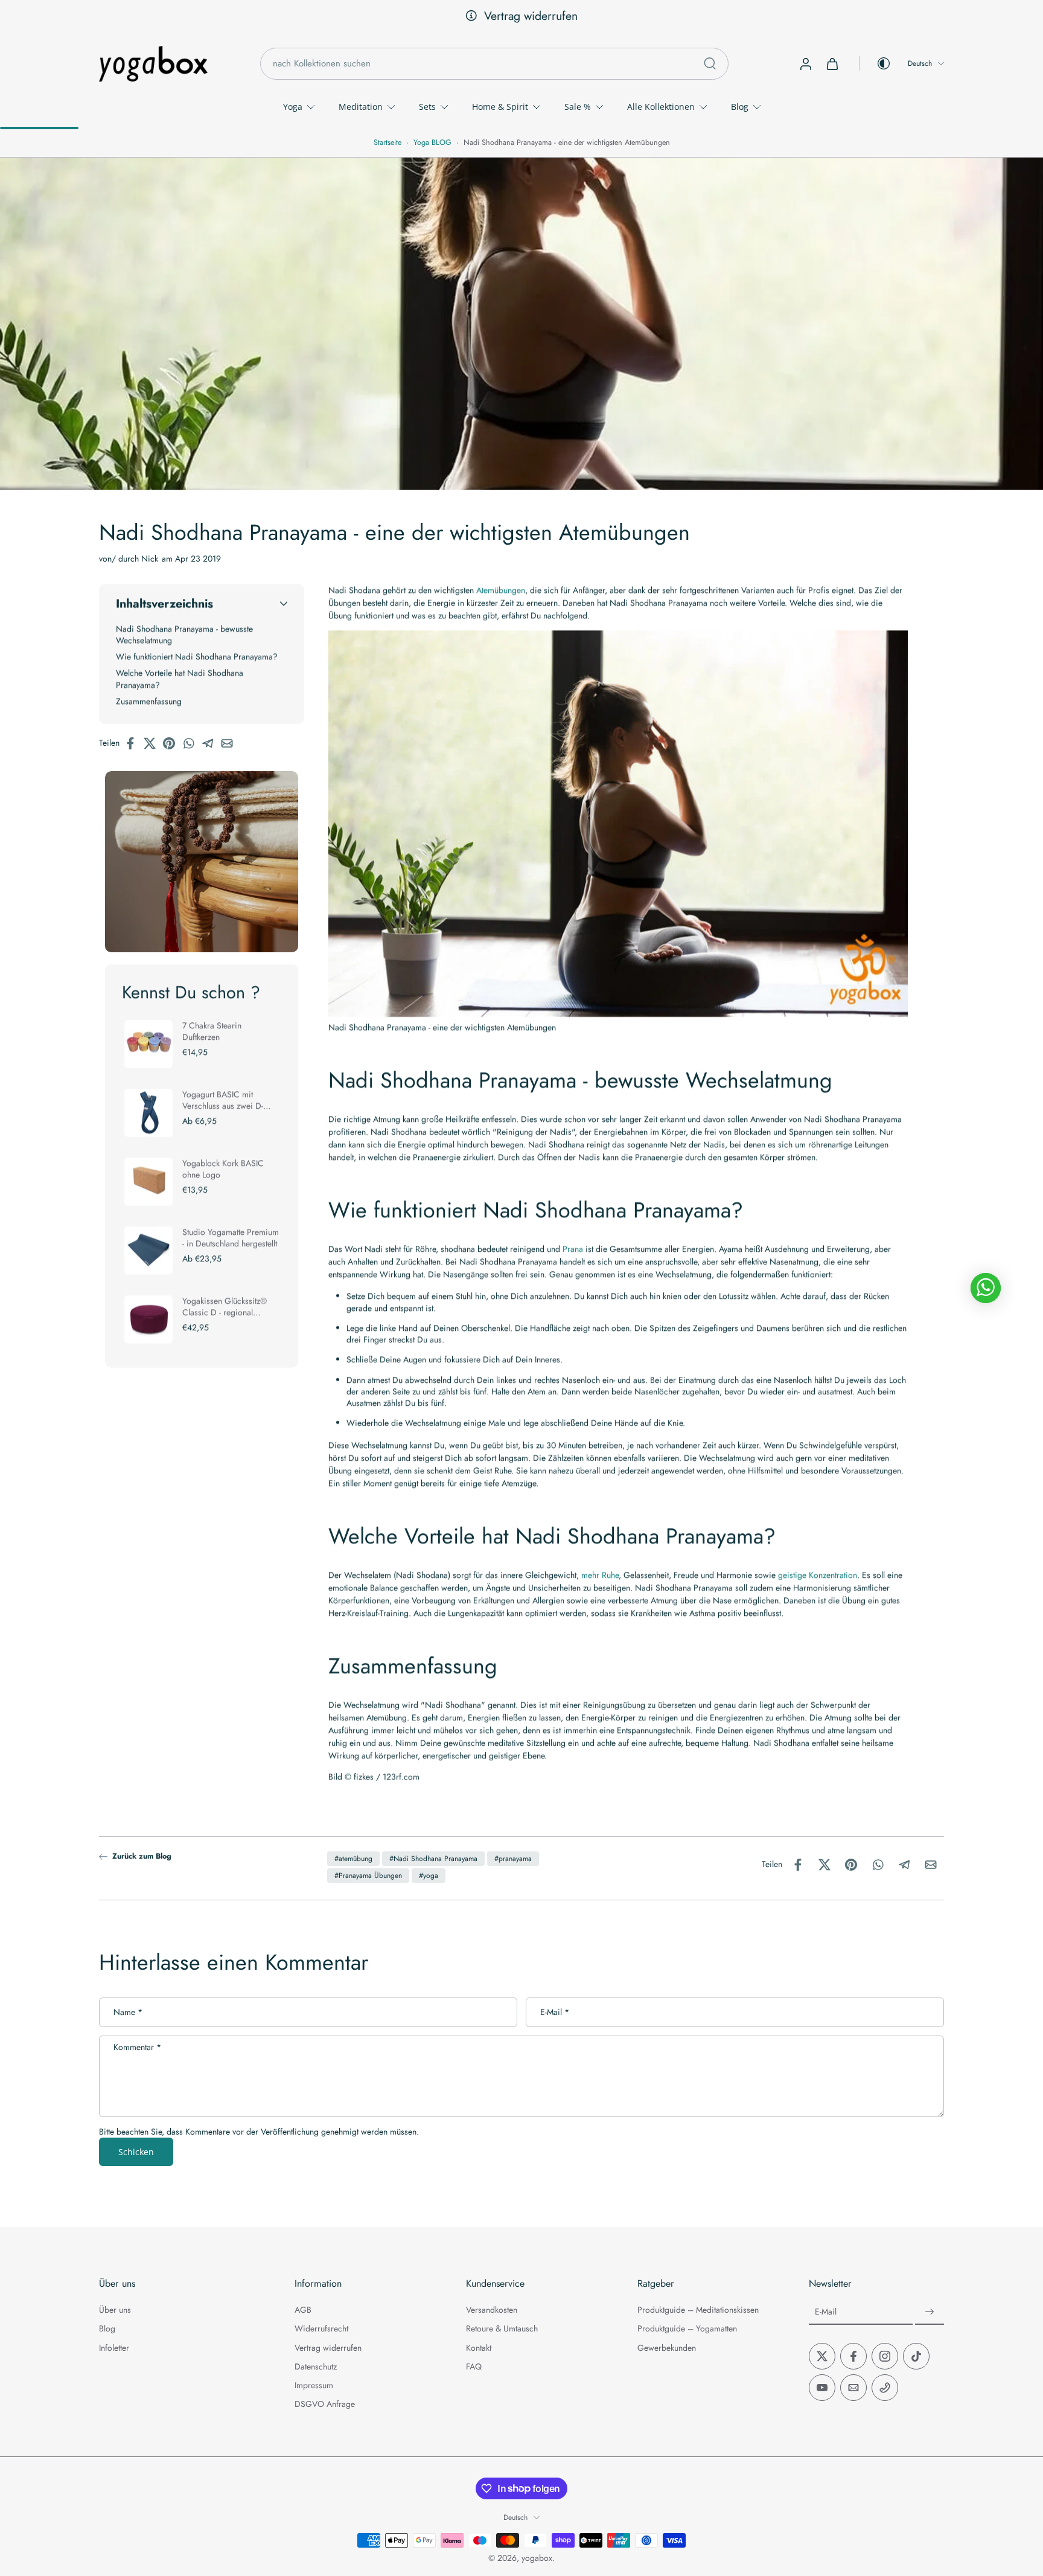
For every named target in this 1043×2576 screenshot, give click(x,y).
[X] (822, 2356)
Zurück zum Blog (142, 1857)
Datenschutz (316, 2367)
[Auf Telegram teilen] (211, 743)
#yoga (429, 1876)
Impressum (314, 2385)
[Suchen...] (710, 63)
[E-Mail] (853, 2388)
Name (128, 2013)
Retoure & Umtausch (502, 2329)
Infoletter (114, 2347)
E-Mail (555, 2013)
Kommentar (137, 2048)
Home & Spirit (500, 107)
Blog (740, 107)
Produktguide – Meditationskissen (698, 2310)
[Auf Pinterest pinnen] (173, 743)
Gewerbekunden (667, 2347)
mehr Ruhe (600, 1575)
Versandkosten (492, 2310)
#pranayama (513, 1859)
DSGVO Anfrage (325, 2404)
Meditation (361, 107)
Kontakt (479, 2347)
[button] (202, 604)
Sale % (578, 107)
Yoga (293, 107)
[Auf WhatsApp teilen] (192, 743)
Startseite (388, 143)
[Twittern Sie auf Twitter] (153, 743)
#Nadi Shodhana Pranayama (433, 1859)
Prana (573, 1249)
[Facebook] (853, 2356)
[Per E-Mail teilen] (231, 743)
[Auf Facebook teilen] (134, 743)
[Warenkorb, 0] (832, 63)
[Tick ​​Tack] (916, 2356)
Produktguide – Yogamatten (687, 2329)
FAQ (474, 2367)
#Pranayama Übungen (368, 1876)
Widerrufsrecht (321, 2329)
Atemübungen (501, 590)
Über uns (115, 2310)
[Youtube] (822, 2388)
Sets (427, 107)
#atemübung (353, 1859)
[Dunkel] (875, 63)
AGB (303, 2310)
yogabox (537, 2558)
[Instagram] (885, 2356)
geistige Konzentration (818, 1575)
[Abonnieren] (930, 2312)
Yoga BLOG (432, 143)
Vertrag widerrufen (531, 16)
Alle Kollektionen (661, 107)
